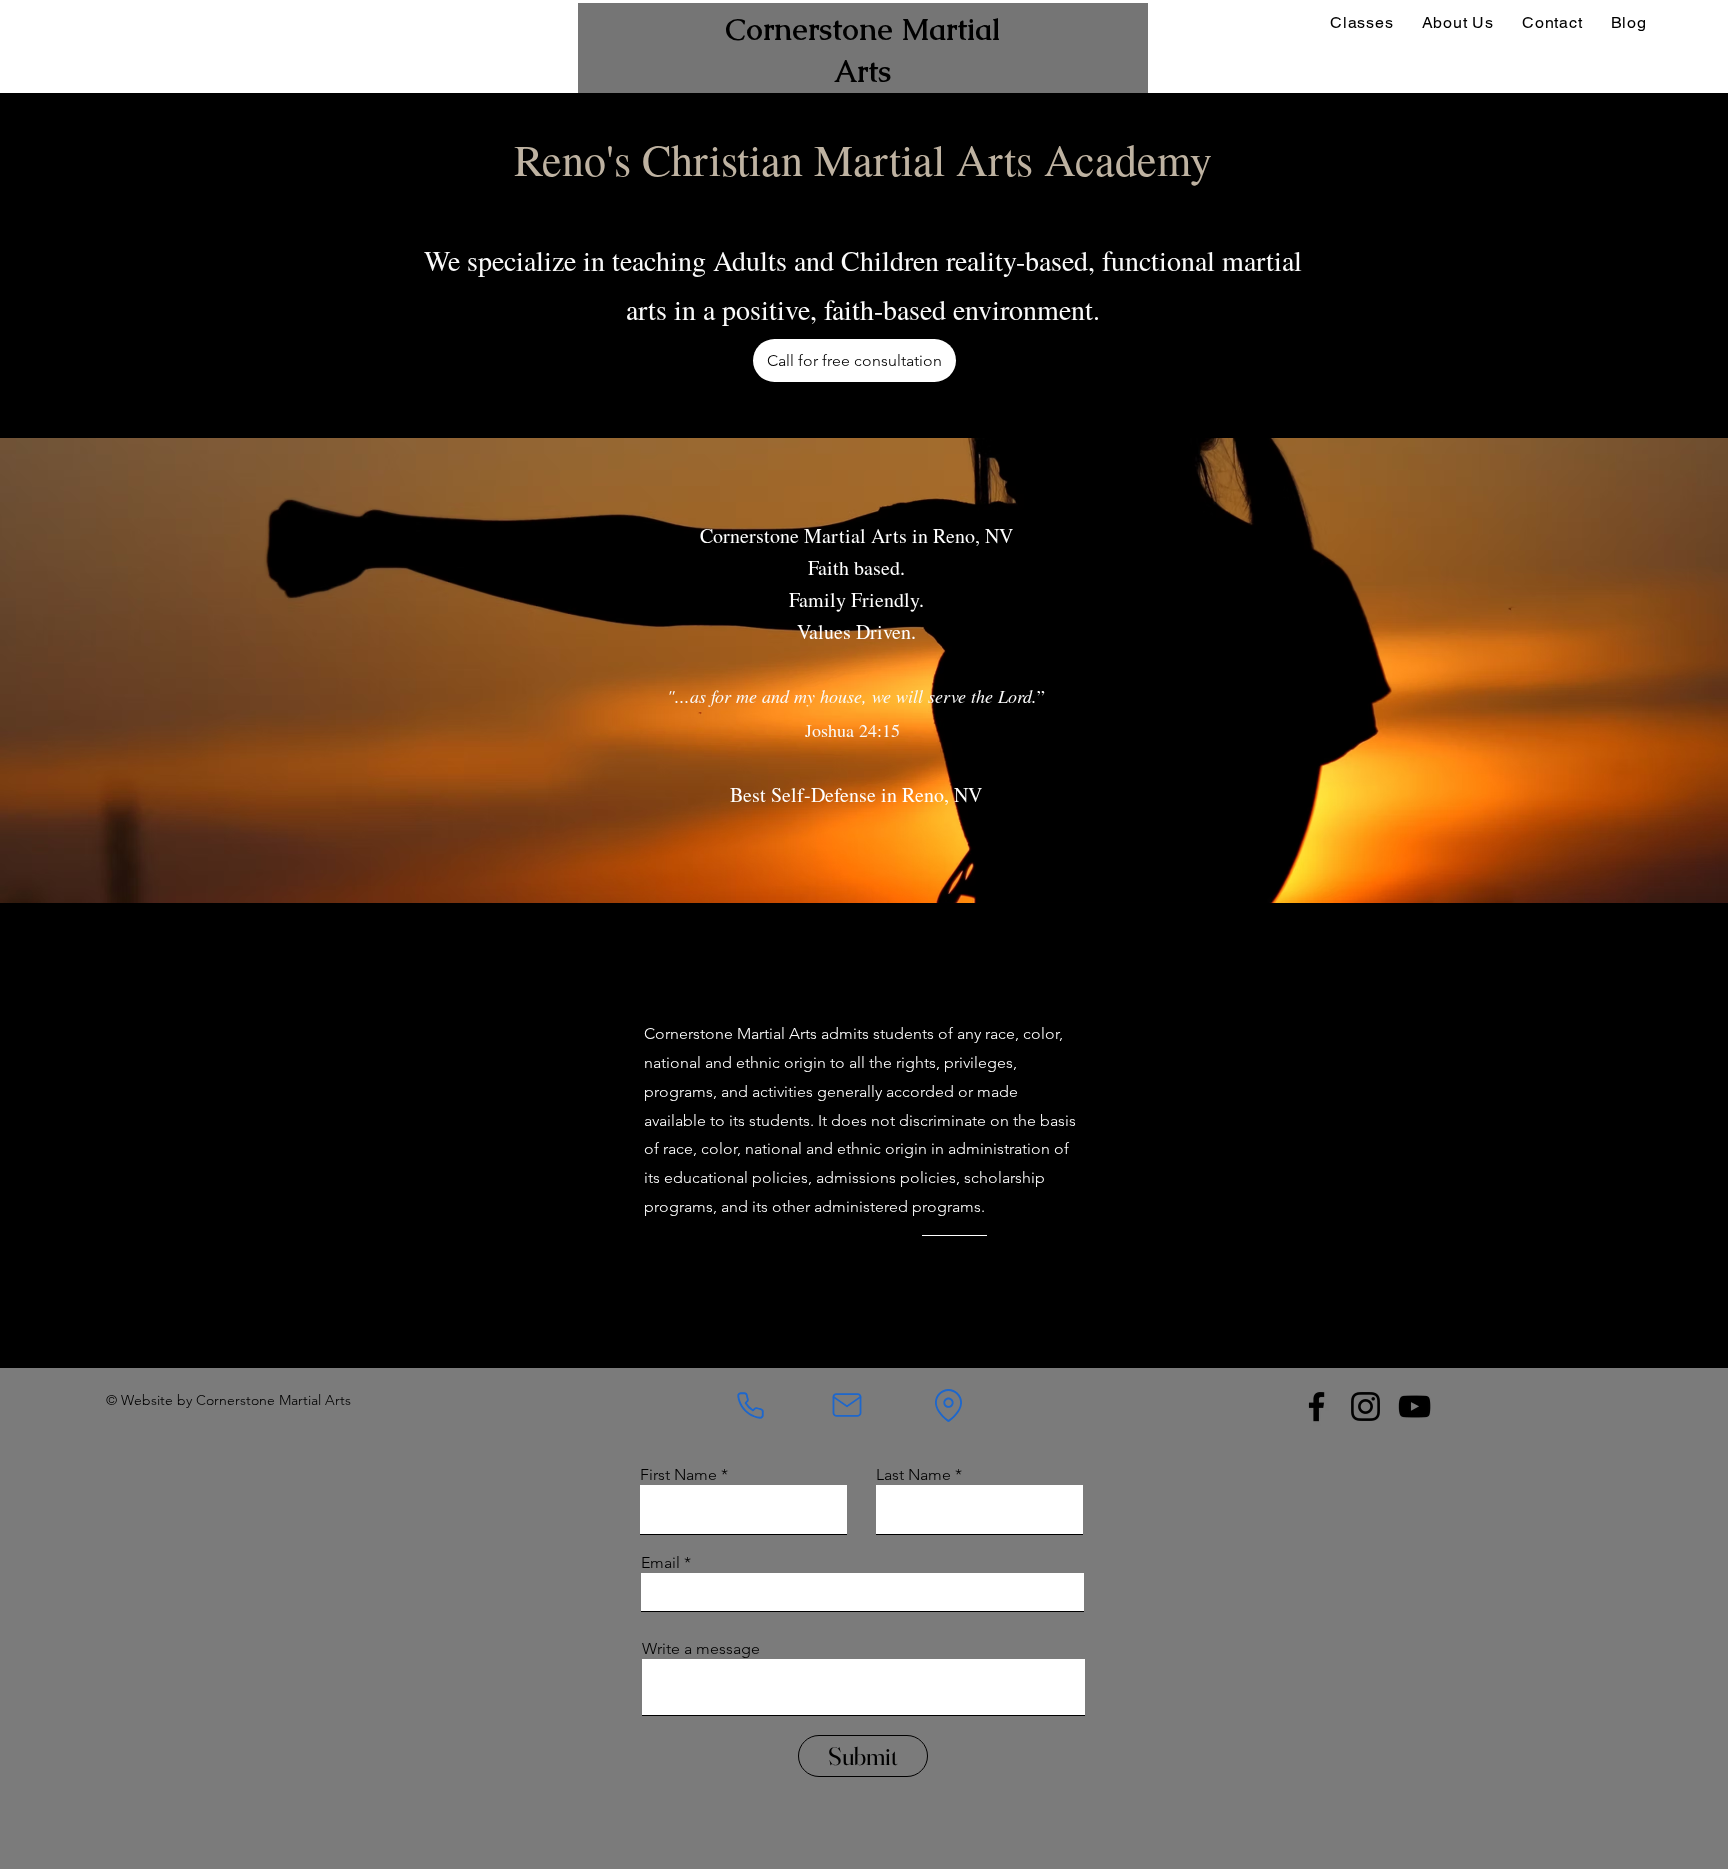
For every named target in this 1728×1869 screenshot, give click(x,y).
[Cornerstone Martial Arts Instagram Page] (1365, 1406)
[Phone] (750, 1405)
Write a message (701, 1649)
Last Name (913, 1475)
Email (660, 1563)
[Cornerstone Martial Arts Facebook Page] (1316, 1406)
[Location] (948, 1405)
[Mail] (847, 1405)
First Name (678, 1475)
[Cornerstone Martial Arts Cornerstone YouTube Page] (1414, 1406)
